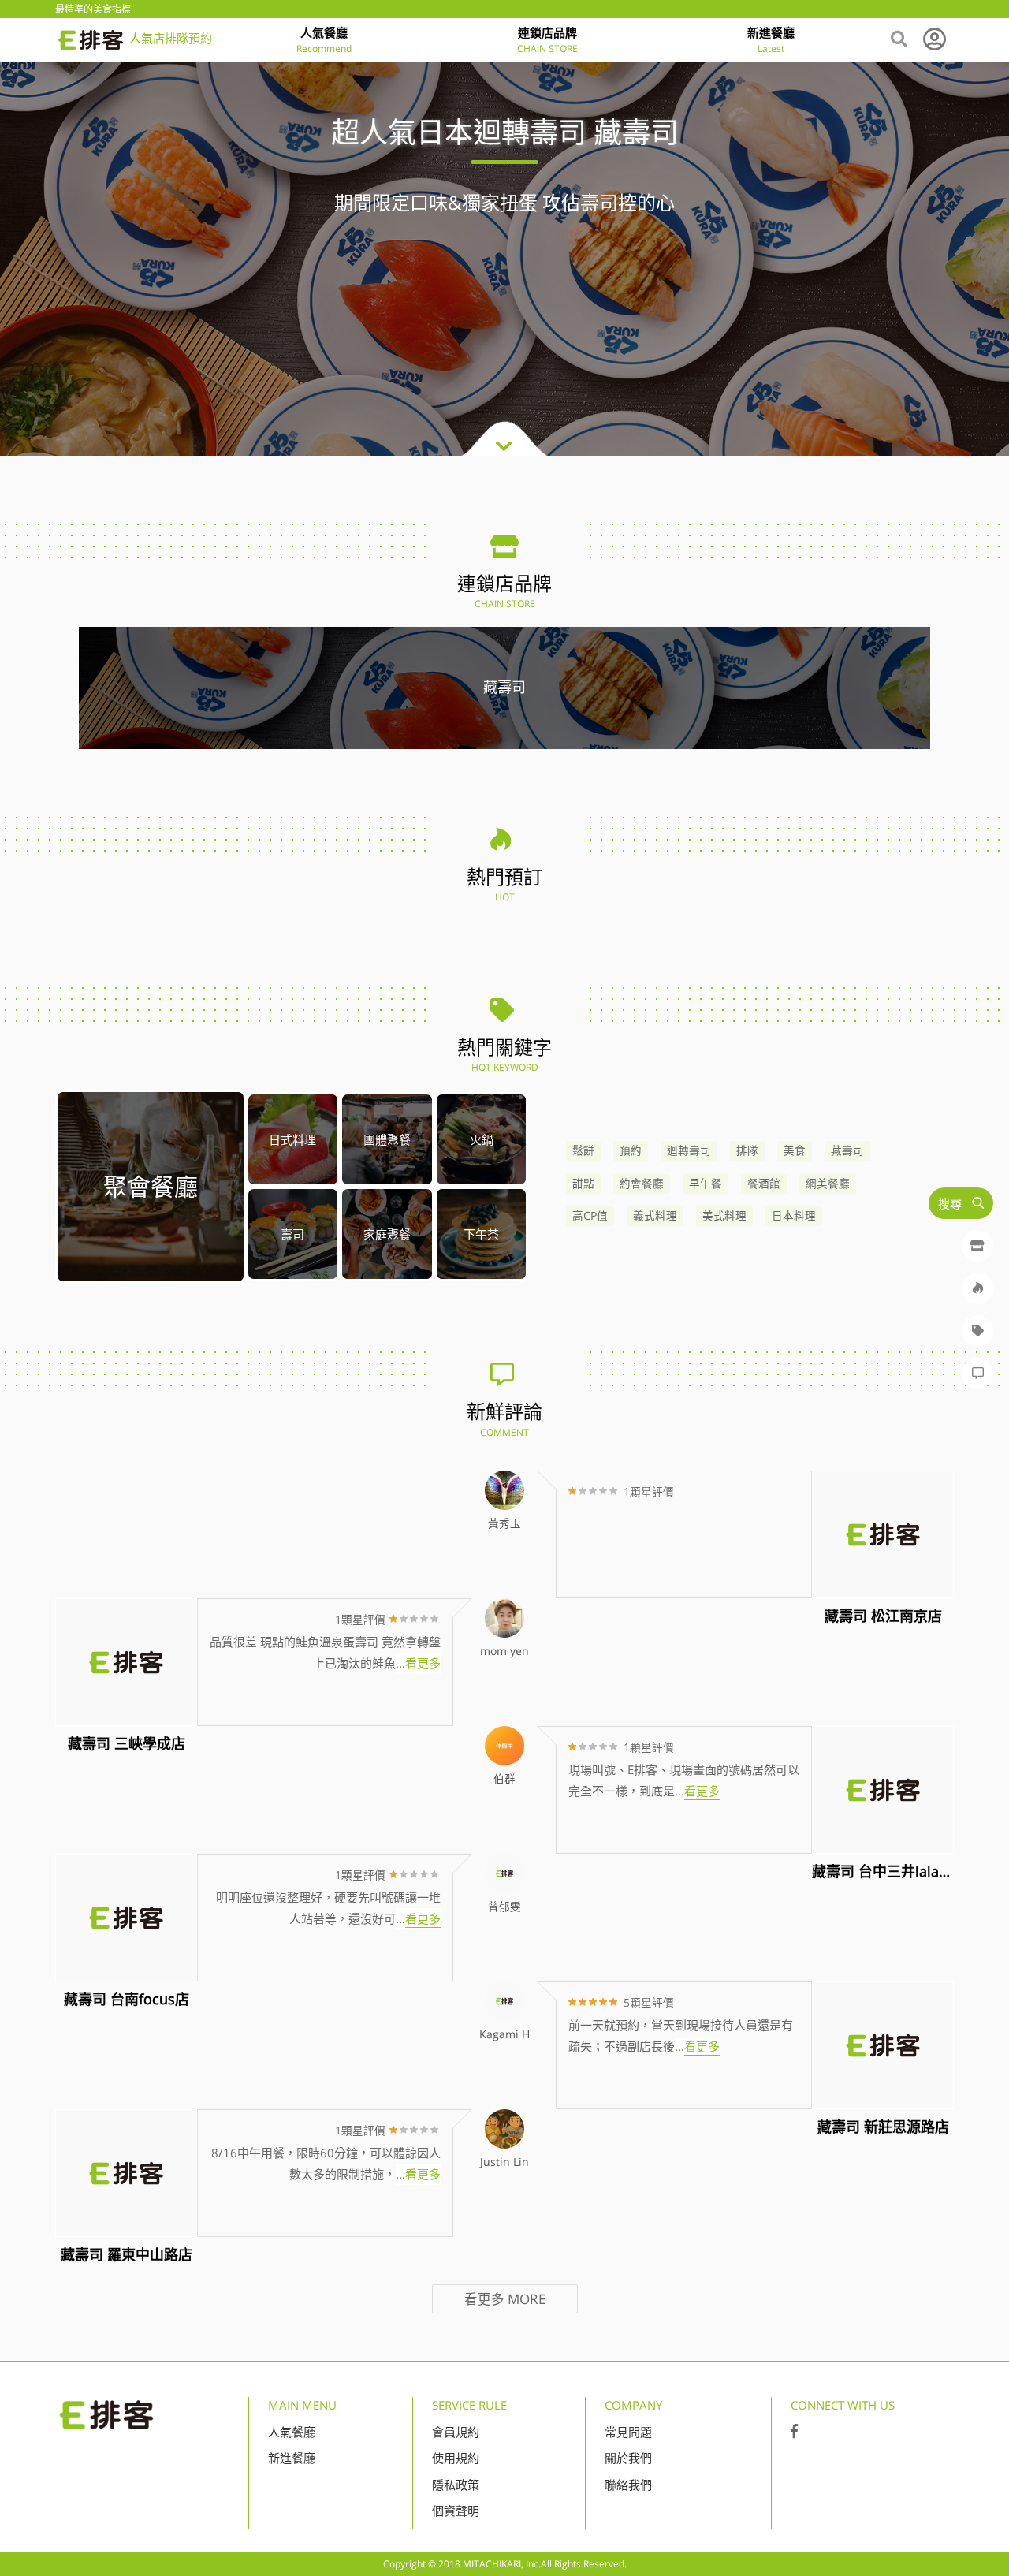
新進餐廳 (292, 2458)
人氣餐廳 (292, 2432)
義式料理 (655, 1216)
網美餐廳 (828, 1184)
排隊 (747, 1150)
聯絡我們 (628, 2485)
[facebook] (794, 2432)
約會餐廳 (642, 1184)
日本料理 (794, 1216)
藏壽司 (847, 1150)
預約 (631, 1150)
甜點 (583, 1184)
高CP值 (590, 1216)
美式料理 (724, 1216)
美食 (795, 1150)
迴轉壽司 (689, 1150)
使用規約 (456, 2458)
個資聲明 (456, 2511)
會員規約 (456, 2432)
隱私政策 (456, 2485)
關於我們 (628, 2458)
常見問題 (628, 2432)
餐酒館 (764, 1184)
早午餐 (706, 1184)
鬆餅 (583, 1150)
